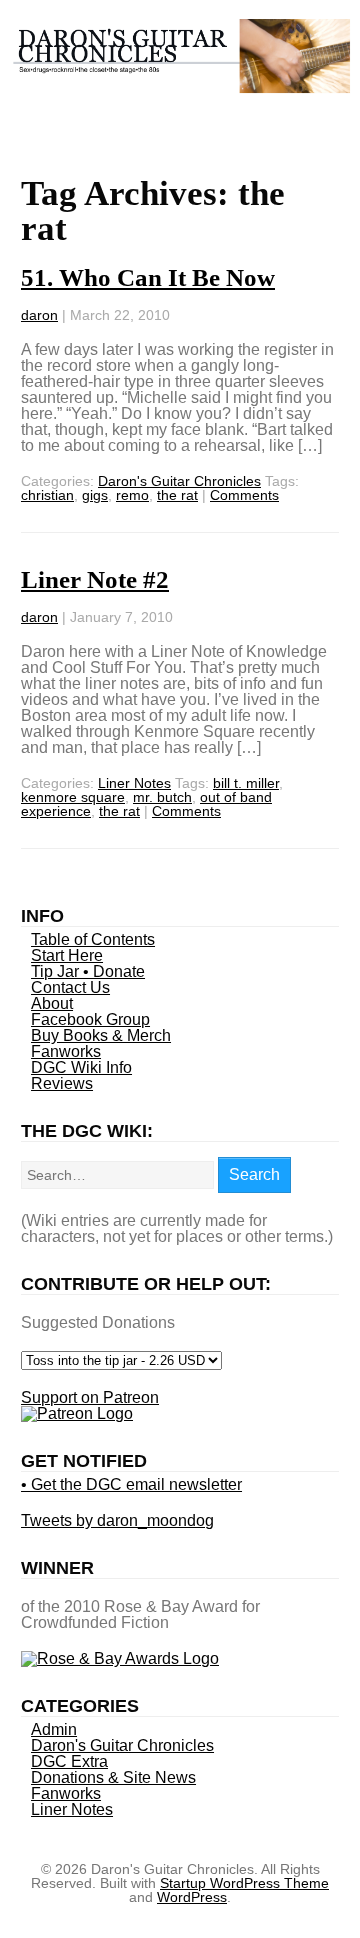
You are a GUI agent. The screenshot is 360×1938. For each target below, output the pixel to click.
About (52, 1003)
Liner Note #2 (95, 579)
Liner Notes (134, 783)
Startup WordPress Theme (244, 1883)
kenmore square (73, 797)
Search (254, 1174)
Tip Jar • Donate (88, 971)
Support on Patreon (90, 1397)
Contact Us (70, 987)
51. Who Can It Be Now (148, 277)
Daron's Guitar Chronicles (179, 481)
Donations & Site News (113, 1777)
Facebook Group (90, 1019)
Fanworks (66, 1051)
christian (47, 495)
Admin (54, 1729)
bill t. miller (246, 783)
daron (39, 315)
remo (132, 495)
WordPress (192, 1897)
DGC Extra (69, 1761)
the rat (177, 495)
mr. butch (162, 797)
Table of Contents (93, 939)
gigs (95, 495)
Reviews (62, 1083)
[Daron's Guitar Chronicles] (180, 82)
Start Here (67, 955)
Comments (244, 495)
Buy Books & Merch (101, 1035)
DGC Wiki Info (81, 1067)
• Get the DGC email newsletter (131, 1484)
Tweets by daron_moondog (117, 1520)
